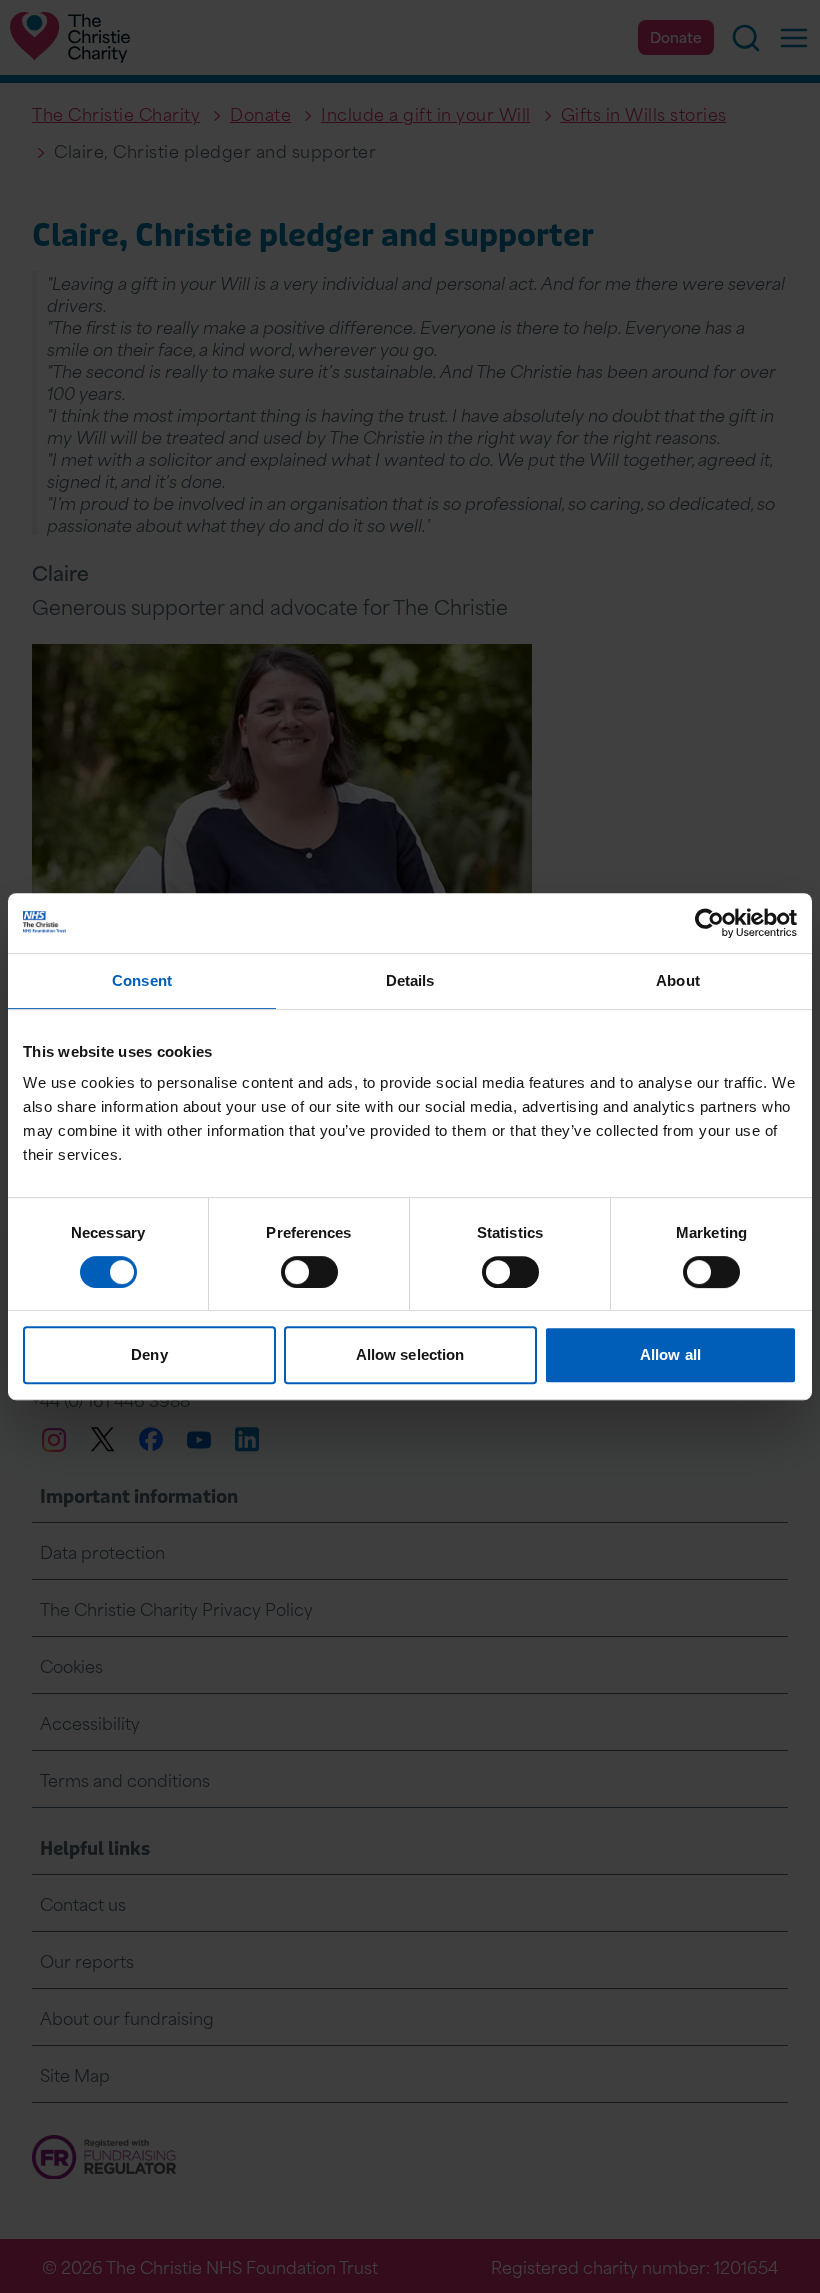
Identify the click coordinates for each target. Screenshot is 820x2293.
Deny (149, 1354)
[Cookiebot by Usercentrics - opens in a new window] (709, 923)
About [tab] (678, 980)
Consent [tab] (142, 980)
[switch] (309, 1272)
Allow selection (410, 1354)
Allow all (670, 1354)
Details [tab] (410, 980)
